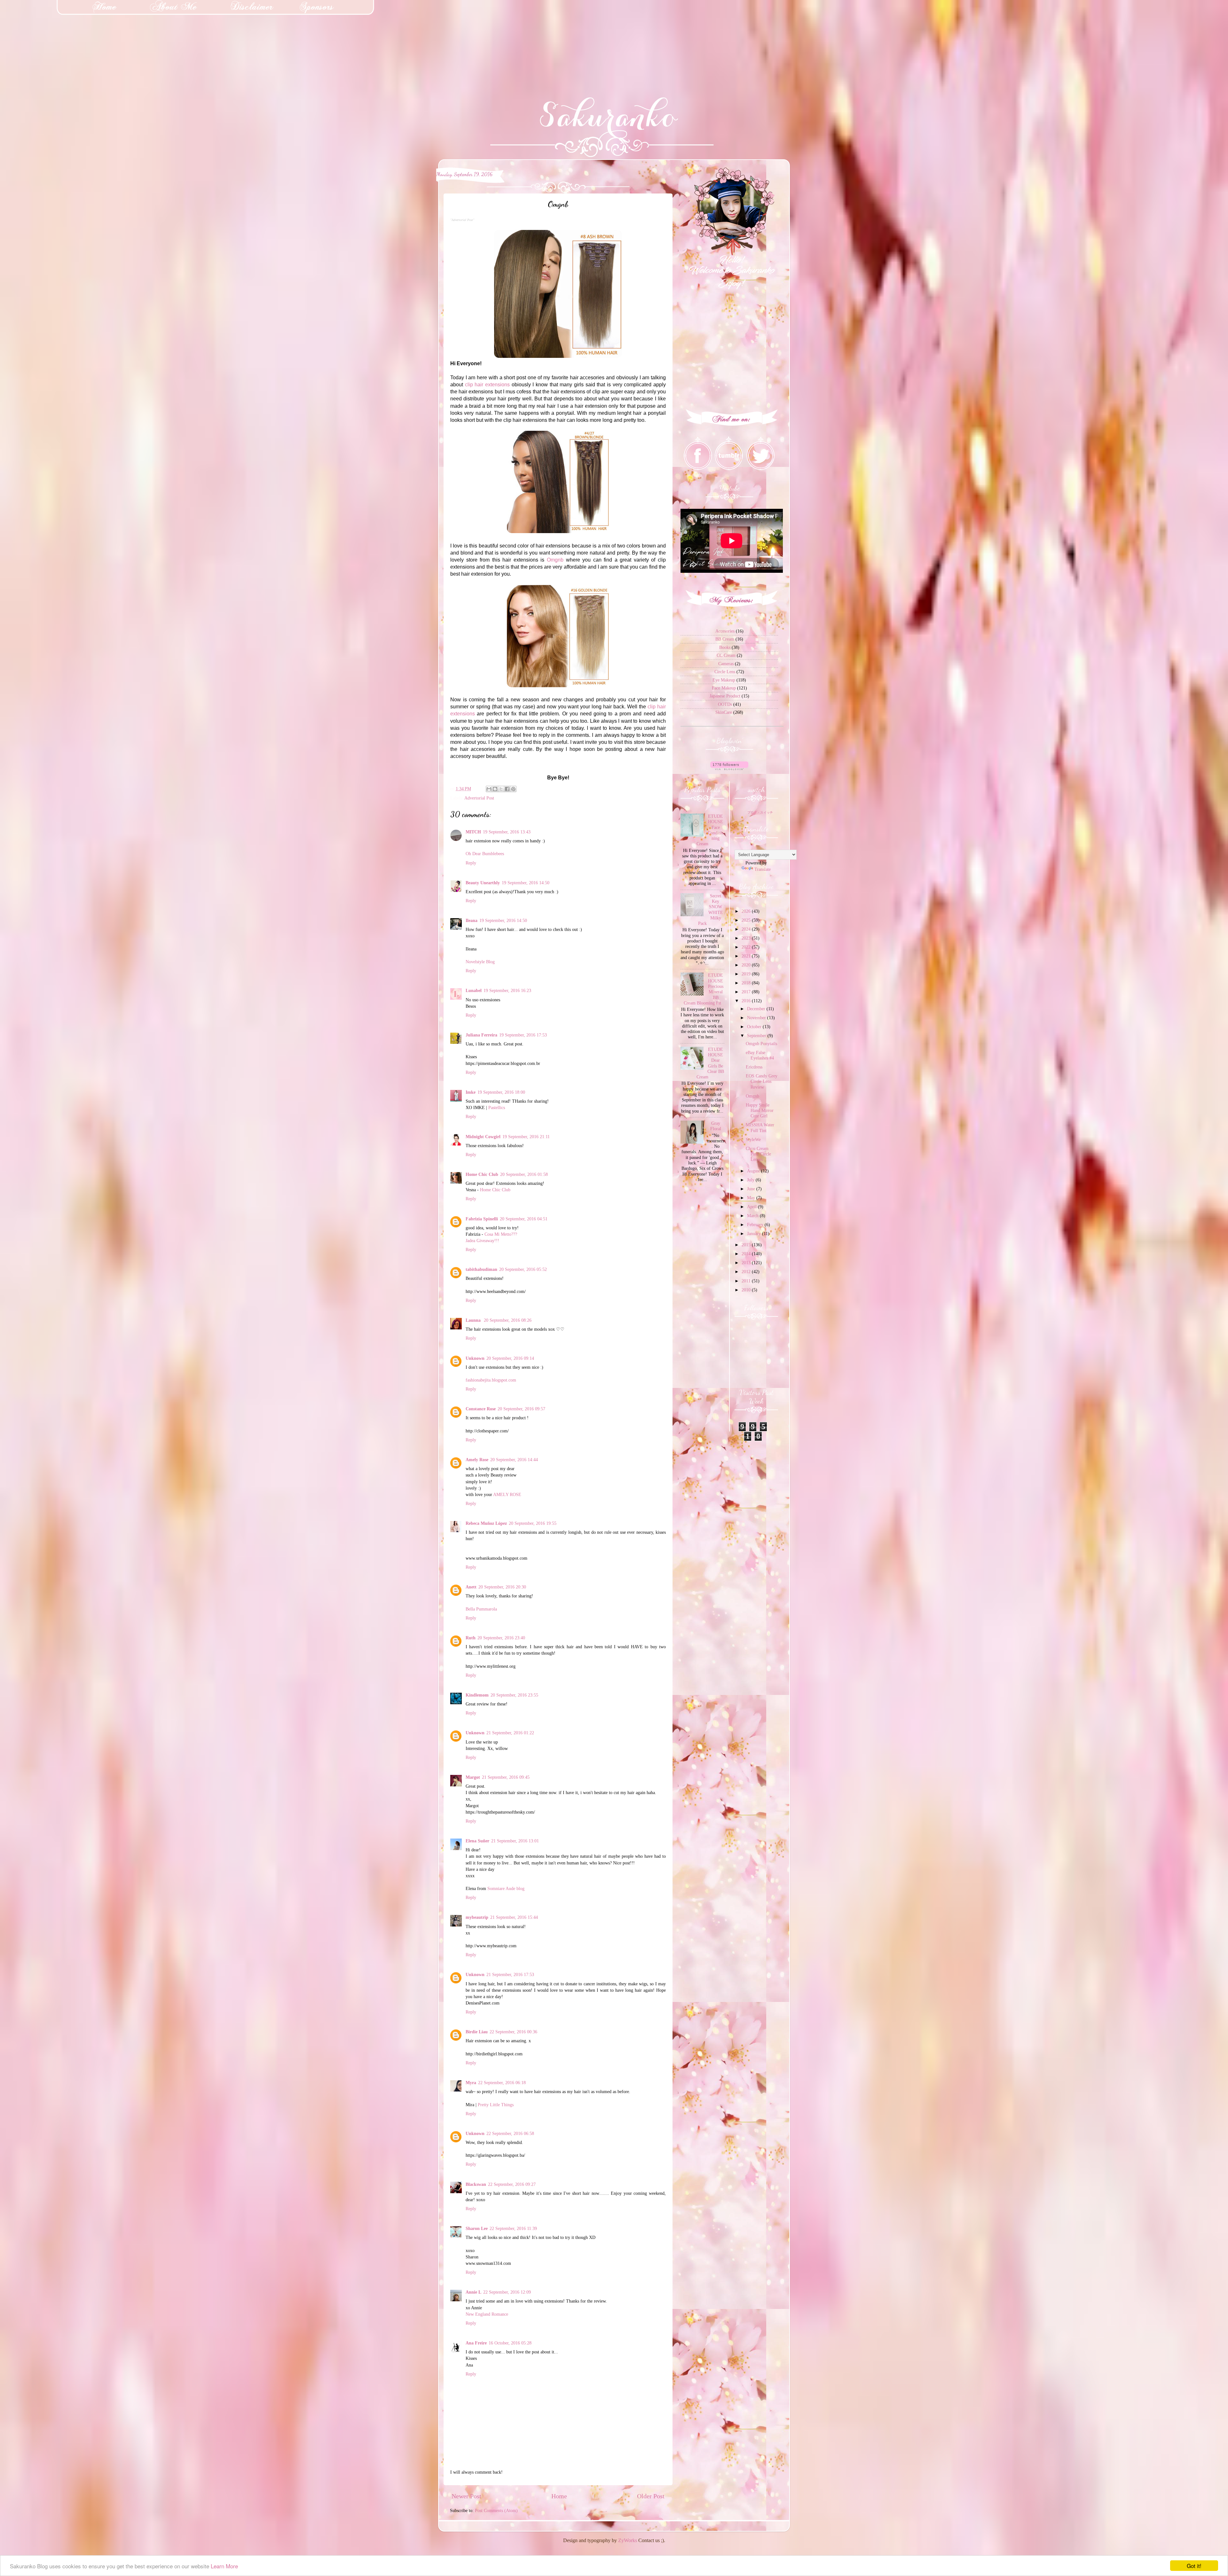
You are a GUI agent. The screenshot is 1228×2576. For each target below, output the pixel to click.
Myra (471, 2083)
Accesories (725, 631)
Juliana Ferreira (481, 1035)
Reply (471, 863)
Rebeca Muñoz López (486, 1523)
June (752, 1189)
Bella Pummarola (481, 1609)
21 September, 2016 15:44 (514, 1917)
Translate (763, 869)
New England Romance (487, 2314)
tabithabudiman (481, 1269)
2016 (747, 1001)
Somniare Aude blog (506, 1888)
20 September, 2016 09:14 (510, 1358)
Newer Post (466, 2496)
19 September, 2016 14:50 (526, 883)
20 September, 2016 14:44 (514, 1460)
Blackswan (476, 2184)
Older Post (651, 2496)
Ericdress (754, 1067)
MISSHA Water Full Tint (760, 1127)
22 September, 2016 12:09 (507, 2292)
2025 (747, 920)
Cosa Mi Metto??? (501, 1234)
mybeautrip (477, 1917)
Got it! (1194, 2566)
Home (559, 2496)
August (754, 1171)
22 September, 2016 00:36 (513, 2032)
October (755, 1027)
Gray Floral (716, 1126)
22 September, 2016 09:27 (512, 2184)
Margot (473, 1777)
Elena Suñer (477, 1841)
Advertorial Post (479, 798)
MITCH (473, 832)
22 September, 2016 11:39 (513, 2228)
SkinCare (724, 712)
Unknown (475, 1358)
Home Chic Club (482, 1174)
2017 (747, 992)
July (751, 1180)
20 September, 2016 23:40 (501, 1638)
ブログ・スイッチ (760, 812)
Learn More (224, 2566)
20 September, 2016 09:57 (521, 1409)
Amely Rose (477, 1460)
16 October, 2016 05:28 (510, 2343)
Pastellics (497, 1107)
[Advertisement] (48, 40)
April (752, 1207)
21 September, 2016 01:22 (510, 1733)
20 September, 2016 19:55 (533, 1523)
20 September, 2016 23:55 (514, 1695)
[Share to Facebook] (507, 789)
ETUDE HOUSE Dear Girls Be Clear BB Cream (710, 1063)
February (756, 1225)
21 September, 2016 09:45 (506, 1777)
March (753, 1216)
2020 (747, 965)
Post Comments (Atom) (496, 2510)
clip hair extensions (487, 385)
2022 (747, 947)
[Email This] (489, 789)
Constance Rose (481, 1409)
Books (725, 647)
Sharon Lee (477, 2228)
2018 (747, 983)
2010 (747, 1290)
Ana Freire (476, 2343)
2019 (747, 974)
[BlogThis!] (495, 789)
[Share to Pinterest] (513, 789)
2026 (747, 911)
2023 (747, 938)
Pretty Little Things (496, 2105)
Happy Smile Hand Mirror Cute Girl (760, 1111)
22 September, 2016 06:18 (502, 2083)
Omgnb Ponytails (761, 1044)
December (757, 1009)
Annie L (473, 2292)
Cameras (726, 664)
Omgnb (555, 560)
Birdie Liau (477, 2032)
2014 (747, 1254)
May (752, 1198)
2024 (747, 929)
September (757, 1036)
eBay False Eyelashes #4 (760, 1055)
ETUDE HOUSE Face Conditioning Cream (710, 830)
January (755, 1233)
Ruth (471, 1638)
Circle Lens (725, 672)
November (757, 1018)
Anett (471, 1587)
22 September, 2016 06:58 (510, 2133)
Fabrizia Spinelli (482, 1219)
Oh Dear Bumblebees (485, 854)
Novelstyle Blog (480, 962)
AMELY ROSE (507, 1494)
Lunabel (474, 990)
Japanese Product (725, 696)
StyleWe (753, 1139)
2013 (747, 1263)
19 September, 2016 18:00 (501, 1092)
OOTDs (725, 704)
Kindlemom (477, 1695)
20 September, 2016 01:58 (524, 1174)
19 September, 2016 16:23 (507, 990)
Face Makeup (724, 688)
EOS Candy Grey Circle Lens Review (762, 1081)
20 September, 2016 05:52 (523, 1269)
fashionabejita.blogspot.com (491, 1380)
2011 (747, 1281)
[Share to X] (501, 789)
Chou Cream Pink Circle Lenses (758, 1154)
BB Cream (725, 639)
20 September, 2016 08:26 (508, 1320)
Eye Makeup (724, 680)
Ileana (472, 920)
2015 (747, 1245)
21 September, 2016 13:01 (515, 1841)
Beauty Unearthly (483, 883)
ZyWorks (628, 2540)
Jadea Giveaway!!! (482, 1241)
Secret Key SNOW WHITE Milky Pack (711, 910)
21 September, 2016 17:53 (510, 1974)
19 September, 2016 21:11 (526, 1137)
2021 (747, 956)
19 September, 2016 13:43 (507, 832)
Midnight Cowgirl (483, 1137)
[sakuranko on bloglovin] (729, 768)
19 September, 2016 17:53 (523, 1035)
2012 (747, 1272)
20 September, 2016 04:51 (524, 1219)
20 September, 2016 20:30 (502, 1587)
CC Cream (726, 655)
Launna (474, 1320)
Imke (471, 1092)
